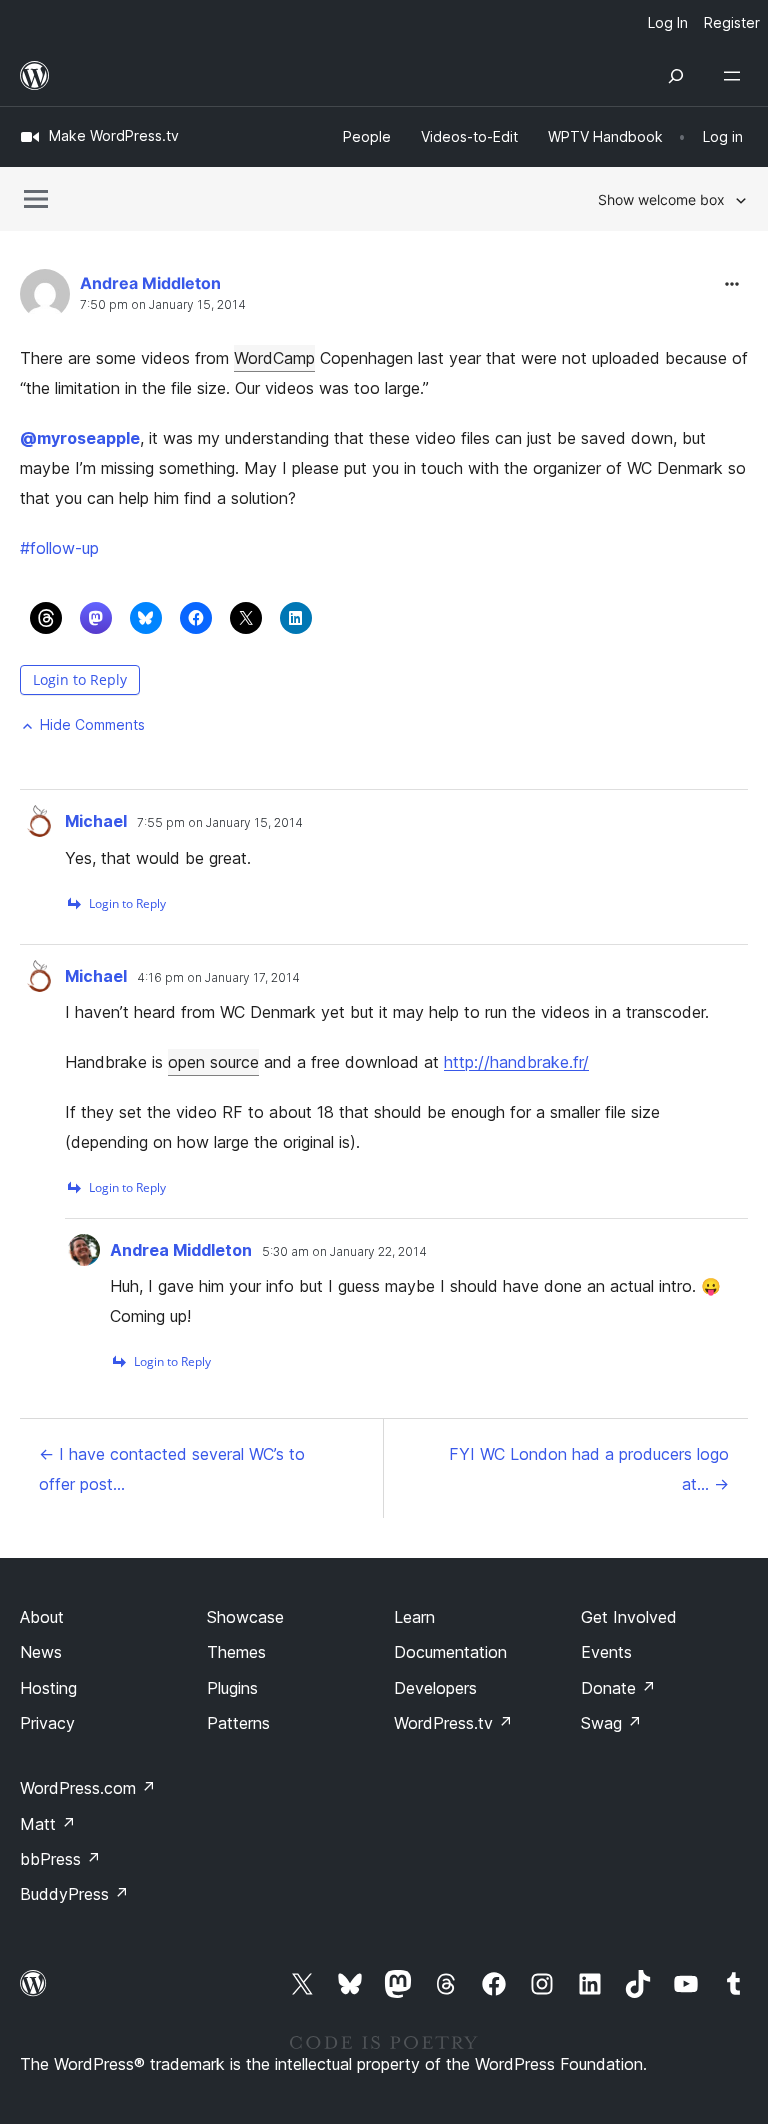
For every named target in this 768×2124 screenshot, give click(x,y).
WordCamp (274, 358)
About (42, 1617)
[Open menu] (736, 76)
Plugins (232, 1688)
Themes (236, 1652)
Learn (414, 1617)
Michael (96, 821)
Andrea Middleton (150, 283)
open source (213, 1062)
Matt (48, 1824)
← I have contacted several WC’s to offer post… (172, 1469)
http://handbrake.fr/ (516, 1062)
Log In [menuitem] (668, 22)
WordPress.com (88, 1788)
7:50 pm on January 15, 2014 (163, 305)
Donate (618, 1688)
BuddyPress (74, 1894)
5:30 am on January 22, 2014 (344, 1252)
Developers (435, 1688)
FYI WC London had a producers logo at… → (589, 1469)
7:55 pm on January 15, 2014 (220, 823)
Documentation (450, 1652)
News (41, 1652)
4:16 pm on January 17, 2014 (218, 978)
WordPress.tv (453, 1723)
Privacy (47, 1723)
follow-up (59, 548)
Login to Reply (80, 679)
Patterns (238, 1723)
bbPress (60, 1859)
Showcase (245, 1617)
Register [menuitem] (732, 22)
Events (606, 1652)
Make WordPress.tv (114, 135)
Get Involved (629, 1617)
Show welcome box (661, 199)
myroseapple (80, 438)
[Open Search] (676, 76)
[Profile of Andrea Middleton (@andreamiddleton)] (45, 298)
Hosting (48, 1688)
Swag (611, 1723)
